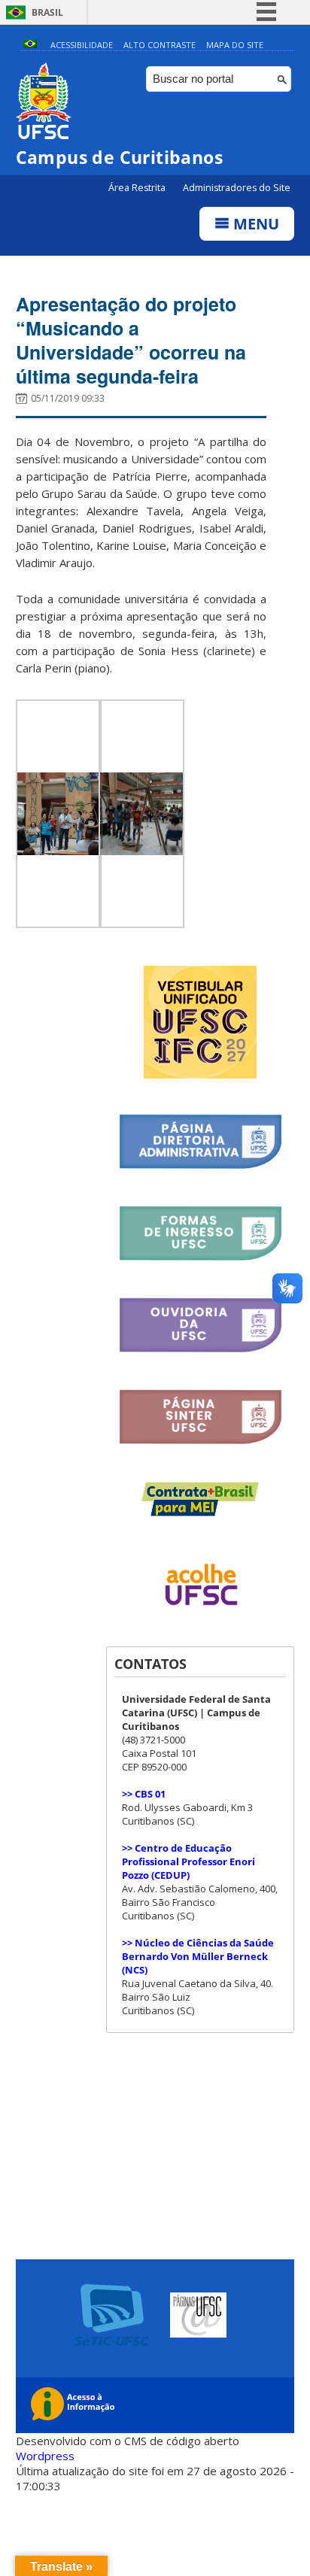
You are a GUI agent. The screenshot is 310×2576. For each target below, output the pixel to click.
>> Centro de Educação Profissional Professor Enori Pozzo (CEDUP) (188, 1861)
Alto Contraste (160, 45)
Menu (254, 224)
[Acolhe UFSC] (200, 1616)
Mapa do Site (235, 45)
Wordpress (45, 2456)
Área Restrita (138, 188)
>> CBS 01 (144, 1794)
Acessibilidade (82, 45)
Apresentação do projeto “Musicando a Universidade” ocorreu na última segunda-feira (131, 340)
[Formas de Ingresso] (200, 1258)
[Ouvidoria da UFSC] (200, 1350)
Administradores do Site (237, 188)
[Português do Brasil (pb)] (30, 45)
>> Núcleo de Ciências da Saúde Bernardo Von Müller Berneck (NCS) (198, 1956)
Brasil (47, 12)
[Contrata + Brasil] (201, 1513)
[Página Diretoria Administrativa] (200, 1166)
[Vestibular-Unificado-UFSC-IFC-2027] (200, 1074)
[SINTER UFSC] (200, 1441)
